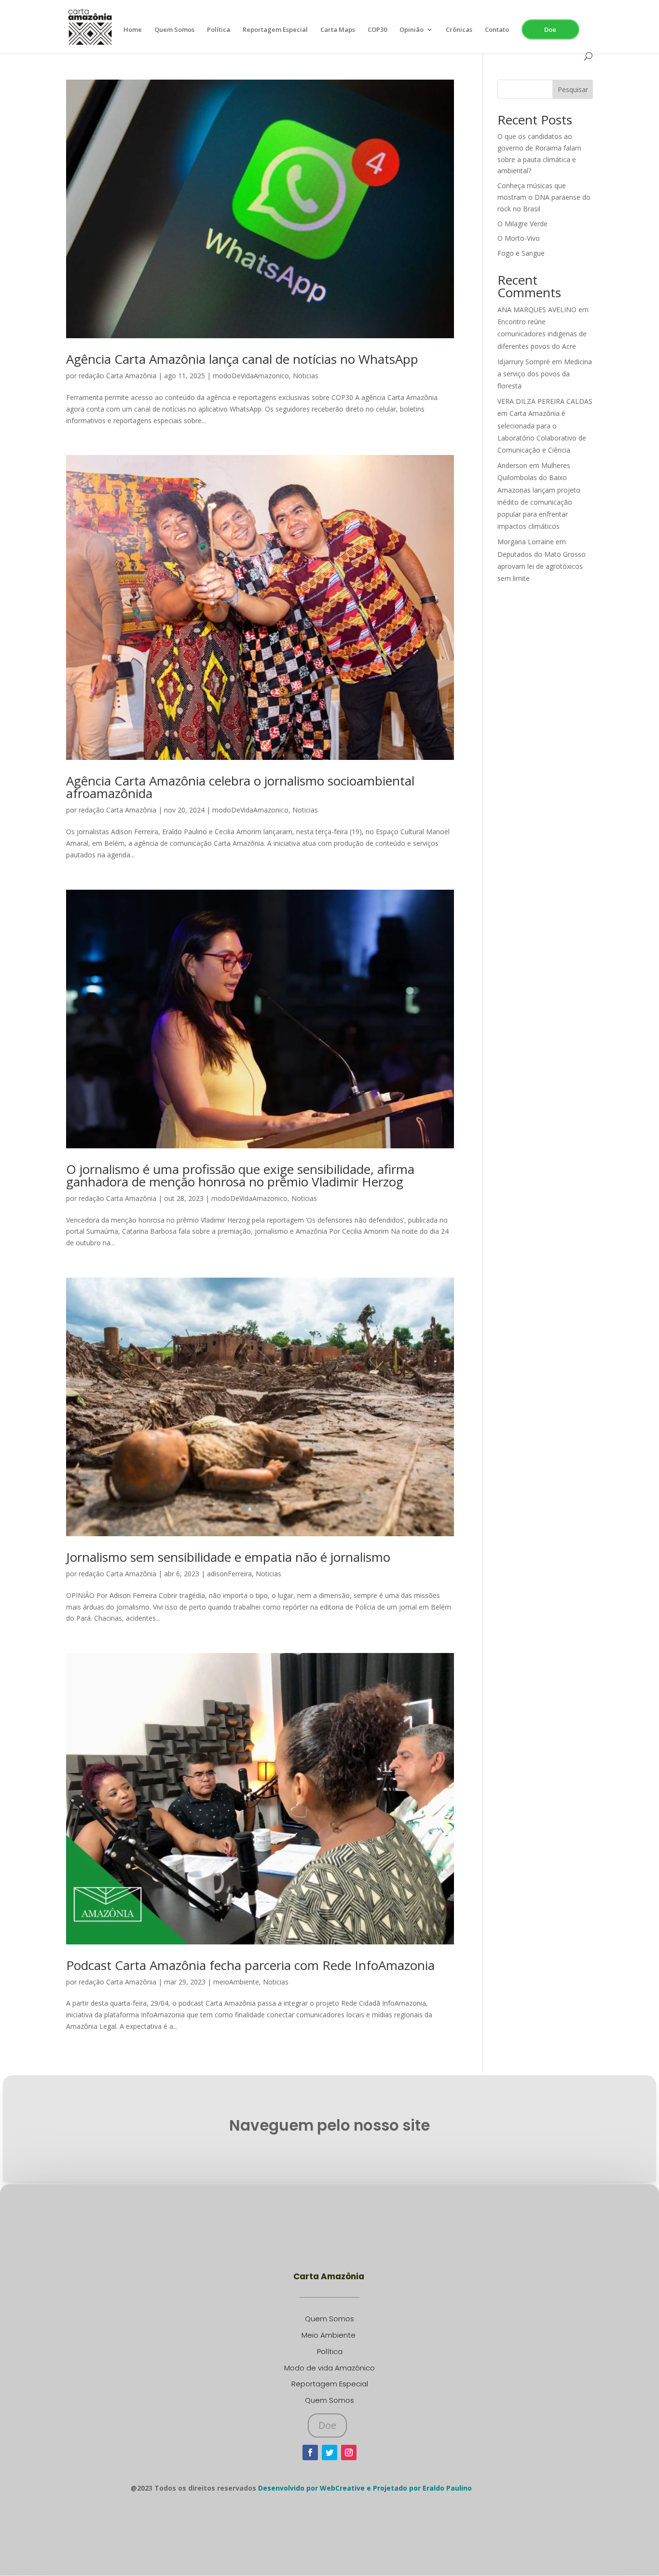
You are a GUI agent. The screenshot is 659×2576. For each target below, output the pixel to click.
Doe (550, 29)
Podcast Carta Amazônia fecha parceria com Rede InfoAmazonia (250, 1965)
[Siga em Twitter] (329, 2452)
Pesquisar (573, 90)
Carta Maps (338, 30)
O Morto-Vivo (519, 238)
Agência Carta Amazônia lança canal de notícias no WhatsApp (242, 359)
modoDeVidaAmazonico (251, 376)
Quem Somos (174, 30)
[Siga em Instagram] (349, 2452)
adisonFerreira (229, 1574)
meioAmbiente (236, 1982)
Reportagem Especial (275, 30)
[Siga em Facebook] (310, 2452)
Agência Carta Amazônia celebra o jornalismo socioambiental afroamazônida (240, 787)
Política (219, 30)
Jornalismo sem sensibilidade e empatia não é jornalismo (228, 1557)
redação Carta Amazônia (117, 376)
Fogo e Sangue (521, 253)
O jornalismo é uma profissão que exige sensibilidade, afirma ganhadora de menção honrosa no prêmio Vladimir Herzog (240, 1175)
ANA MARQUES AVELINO (537, 310)
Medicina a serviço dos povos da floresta (545, 374)
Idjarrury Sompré (524, 362)
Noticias (306, 376)
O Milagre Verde (522, 224)
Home (133, 30)
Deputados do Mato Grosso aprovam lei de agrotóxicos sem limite (542, 566)
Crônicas (459, 30)
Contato (497, 30)
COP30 (377, 30)
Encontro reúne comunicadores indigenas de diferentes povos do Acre (542, 334)
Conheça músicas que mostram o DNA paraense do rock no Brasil (544, 197)
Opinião (412, 30)
